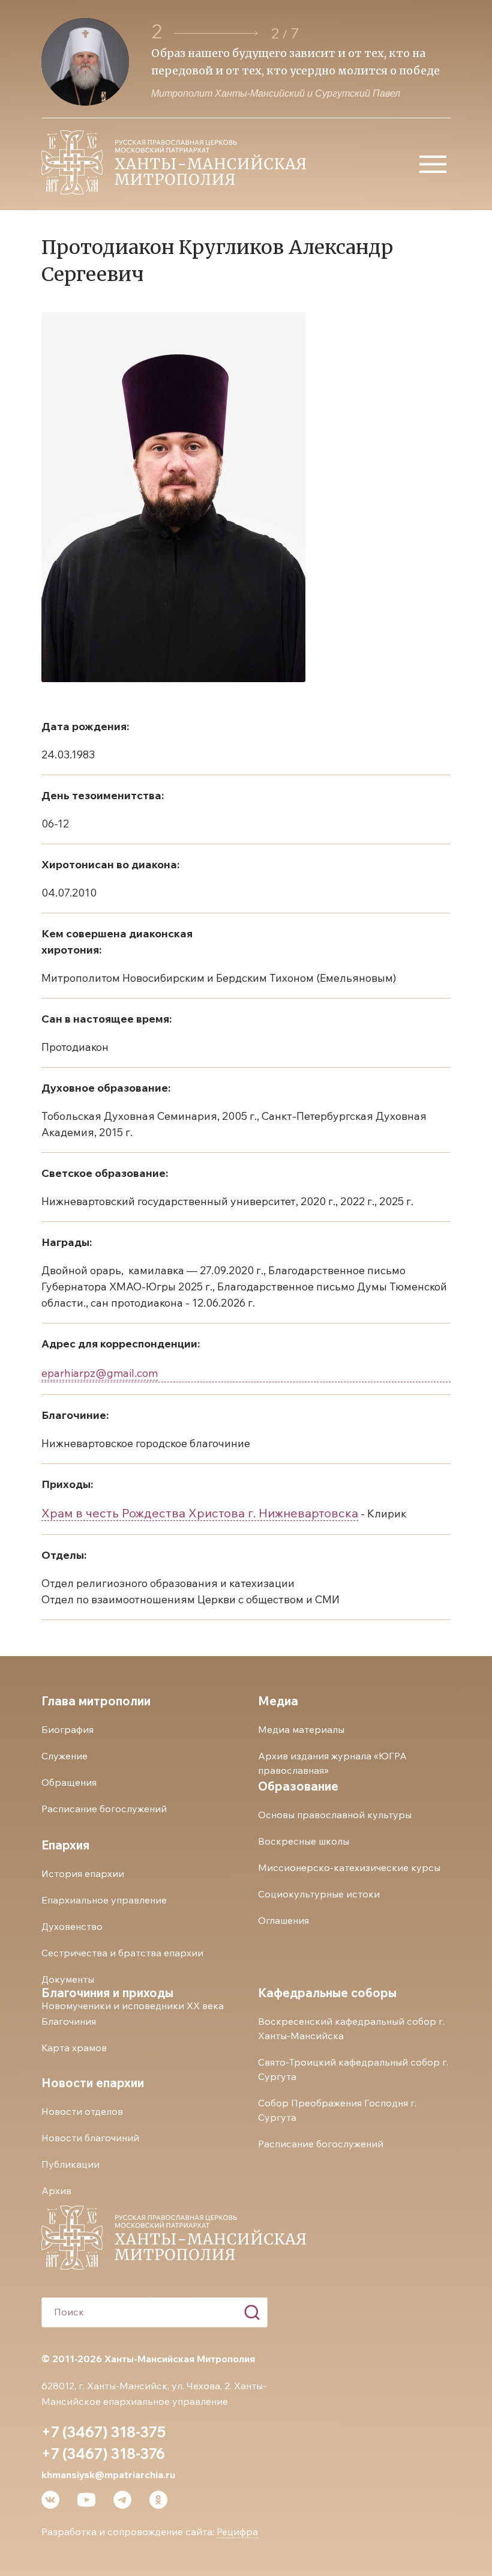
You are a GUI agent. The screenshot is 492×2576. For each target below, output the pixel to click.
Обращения (69, 1782)
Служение (64, 1756)
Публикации (70, 2164)
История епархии (83, 1873)
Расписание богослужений (104, 1809)
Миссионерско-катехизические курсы (349, 1867)
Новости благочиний (90, 2138)
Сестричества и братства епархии (122, 1953)
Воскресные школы (304, 1841)
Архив (56, 2191)
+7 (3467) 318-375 (103, 2432)
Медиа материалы (301, 1729)
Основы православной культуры (335, 1815)
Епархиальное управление (104, 1900)
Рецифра (237, 2532)
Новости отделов (82, 2111)
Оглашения (283, 1920)
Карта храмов (74, 2048)
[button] (216, 33)
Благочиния (69, 2021)
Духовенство (72, 1926)
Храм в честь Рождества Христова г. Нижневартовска (200, 1513)
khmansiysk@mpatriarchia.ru (108, 2475)
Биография (67, 1729)
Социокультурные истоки (319, 1894)
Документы (68, 1979)
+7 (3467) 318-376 (103, 2454)
